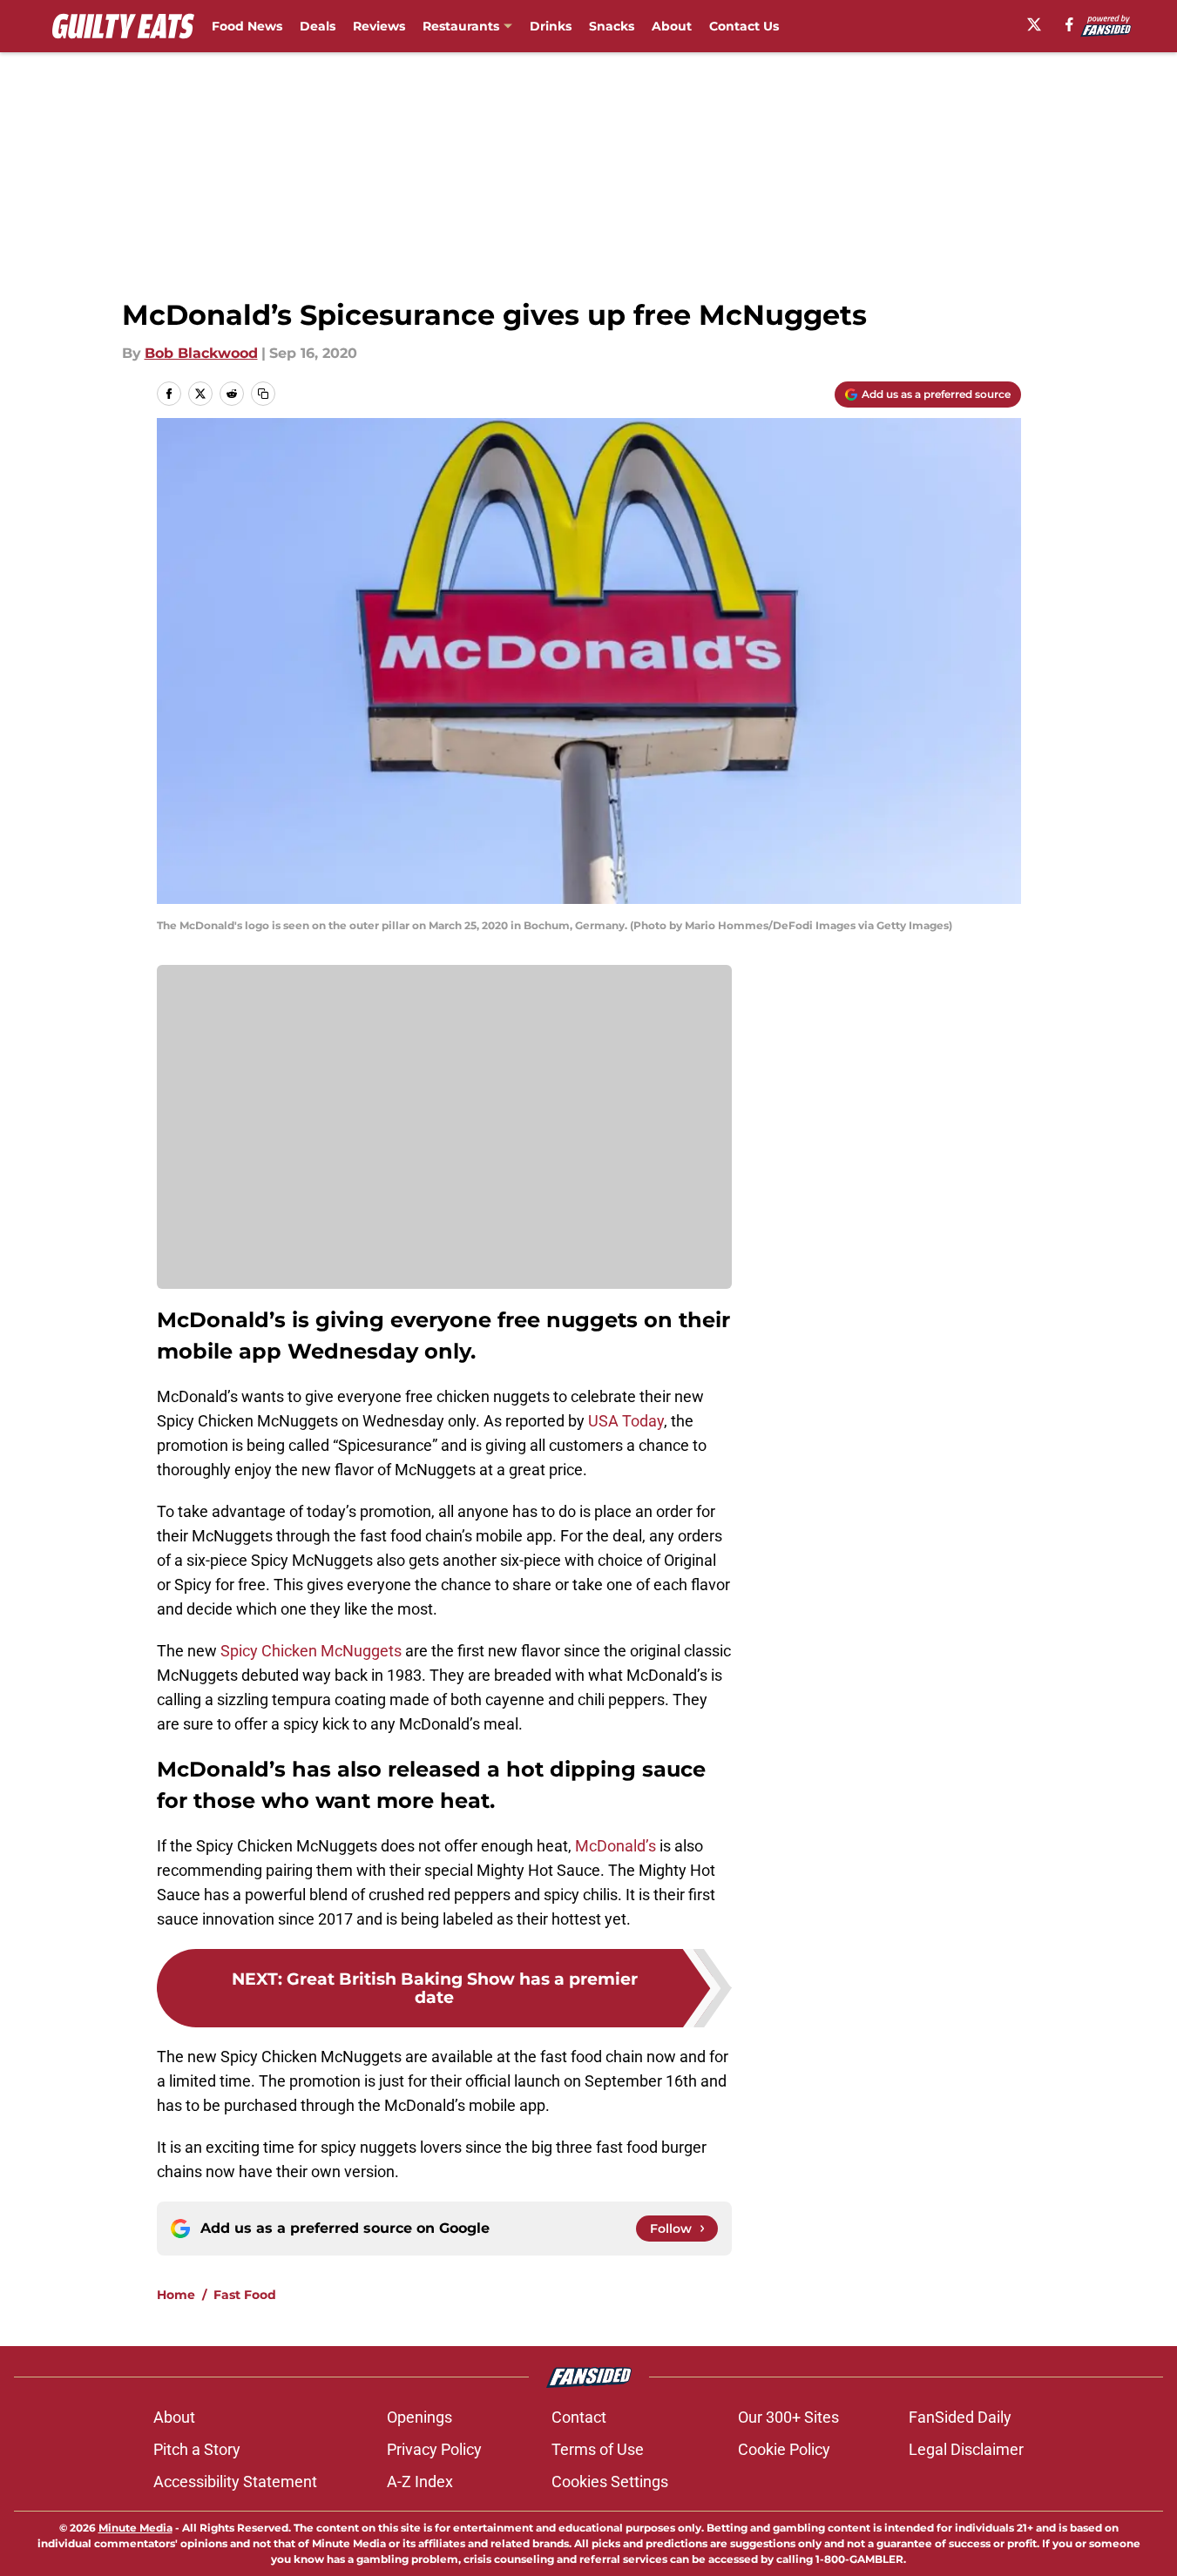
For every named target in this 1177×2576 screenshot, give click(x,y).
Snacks (612, 26)
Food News (247, 26)
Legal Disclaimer (966, 2449)
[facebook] (1069, 24)
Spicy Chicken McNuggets (311, 1651)
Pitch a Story (197, 2449)
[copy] (263, 394)
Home (176, 2295)
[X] (1034, 24)
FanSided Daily (960, 2417)
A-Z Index (420, 2482)
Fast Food (245, 2295)
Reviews (379, 26)
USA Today (626, 1421)
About (672, 26)
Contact (579, 2417)
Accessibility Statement (235, 2482)
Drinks (551, 26)
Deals (318, 26)
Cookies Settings (610, 2482)
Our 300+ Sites (788, 2417)
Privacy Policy (434, 2449)
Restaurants (461, 26)
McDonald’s (616, 1846)
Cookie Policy (784, 2449)
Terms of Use (598, 2449)
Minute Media (135, 2528)
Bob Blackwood (201, 353)
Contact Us (744, 26)
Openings (419, 2417)
